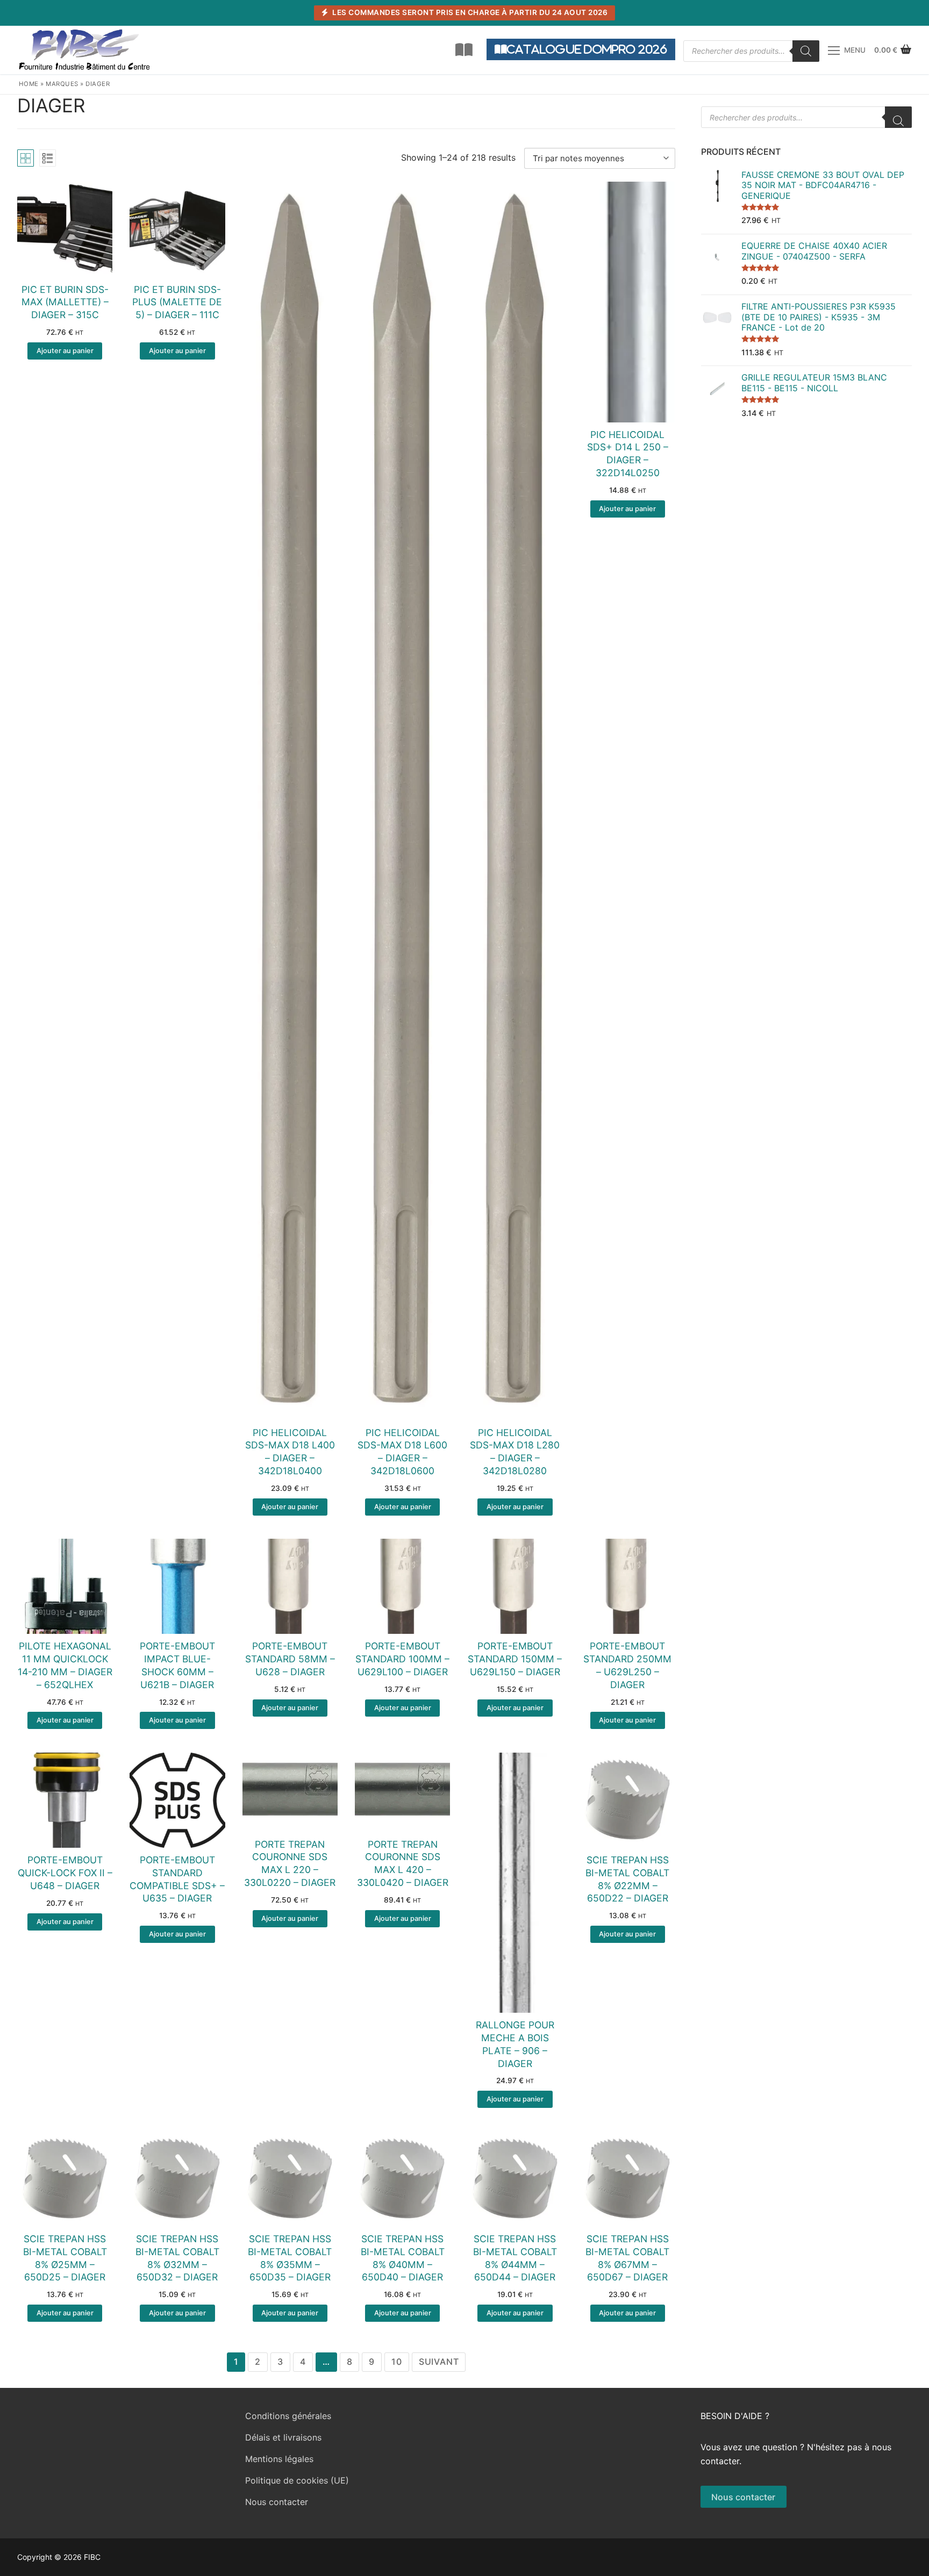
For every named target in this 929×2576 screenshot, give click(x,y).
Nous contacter (277, 2502)
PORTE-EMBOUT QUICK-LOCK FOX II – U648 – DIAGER (65, 1873)
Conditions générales (288, 2416)
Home (29, 84)
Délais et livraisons (283, 2437)
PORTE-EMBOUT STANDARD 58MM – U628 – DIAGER (290, 1659)
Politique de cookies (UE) (297, 2480)
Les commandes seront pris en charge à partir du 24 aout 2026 (469, 12)
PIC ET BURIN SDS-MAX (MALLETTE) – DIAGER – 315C (65, 302)
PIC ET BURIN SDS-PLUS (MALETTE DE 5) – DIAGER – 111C (177, 302)
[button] (65, 351)
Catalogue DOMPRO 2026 (587, 49)
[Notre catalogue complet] (464, 50)
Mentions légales (279, 2459)
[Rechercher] (806, 51)
